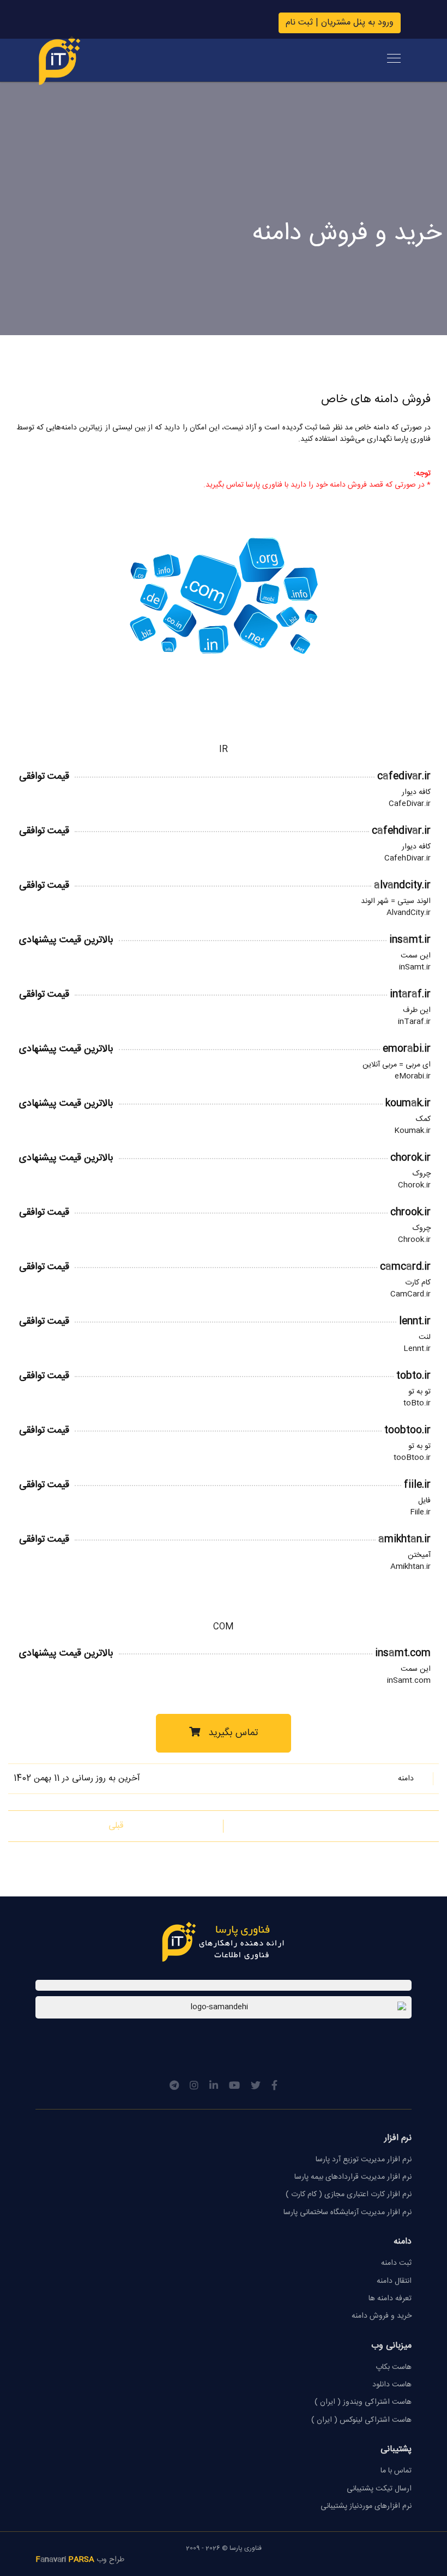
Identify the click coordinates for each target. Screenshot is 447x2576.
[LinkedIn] (214, 2087)
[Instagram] (194, 2087)
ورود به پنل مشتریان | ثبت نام (340, 23)
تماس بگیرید (232, 1733)
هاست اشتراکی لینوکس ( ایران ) (361, 2420)
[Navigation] (394, 60)
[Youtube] (234, 2087)
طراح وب (80, 2560)
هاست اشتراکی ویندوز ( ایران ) (363, 2402)
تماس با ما (396, 2471)
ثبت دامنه (396, 2263)
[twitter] (256, 2087)
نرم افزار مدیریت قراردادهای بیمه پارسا (353, 2177)
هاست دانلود (392, 2385)
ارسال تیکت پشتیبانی (379, 2489)
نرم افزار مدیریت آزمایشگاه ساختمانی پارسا (348, 2213)
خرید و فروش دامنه (382, 2316)
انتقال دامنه (394, 2281)
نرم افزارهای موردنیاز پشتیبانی (366, 2506)
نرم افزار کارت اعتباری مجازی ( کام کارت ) (349, 2195)
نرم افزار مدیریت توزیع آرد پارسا (364, 2160)
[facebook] (274, 2087)
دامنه (406, 1779)
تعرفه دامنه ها (390, 2299)
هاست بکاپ (394, 2367)
